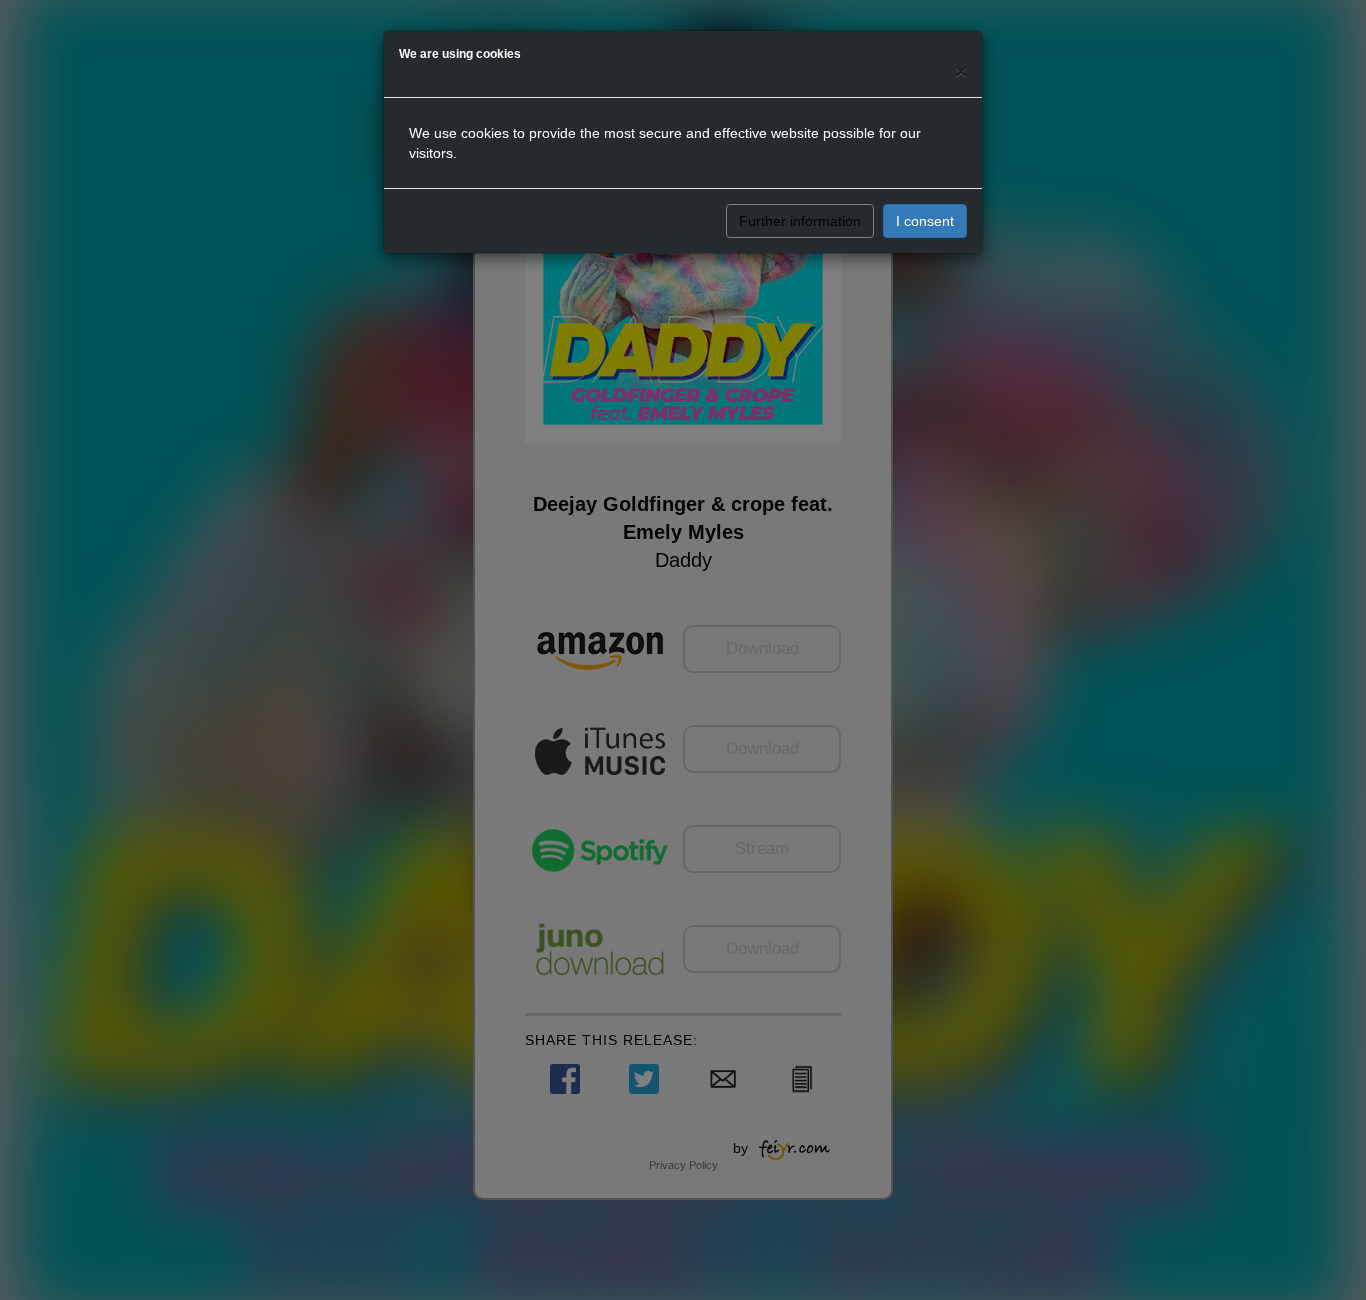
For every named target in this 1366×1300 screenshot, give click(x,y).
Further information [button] (800, 221)
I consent (925, 221)
